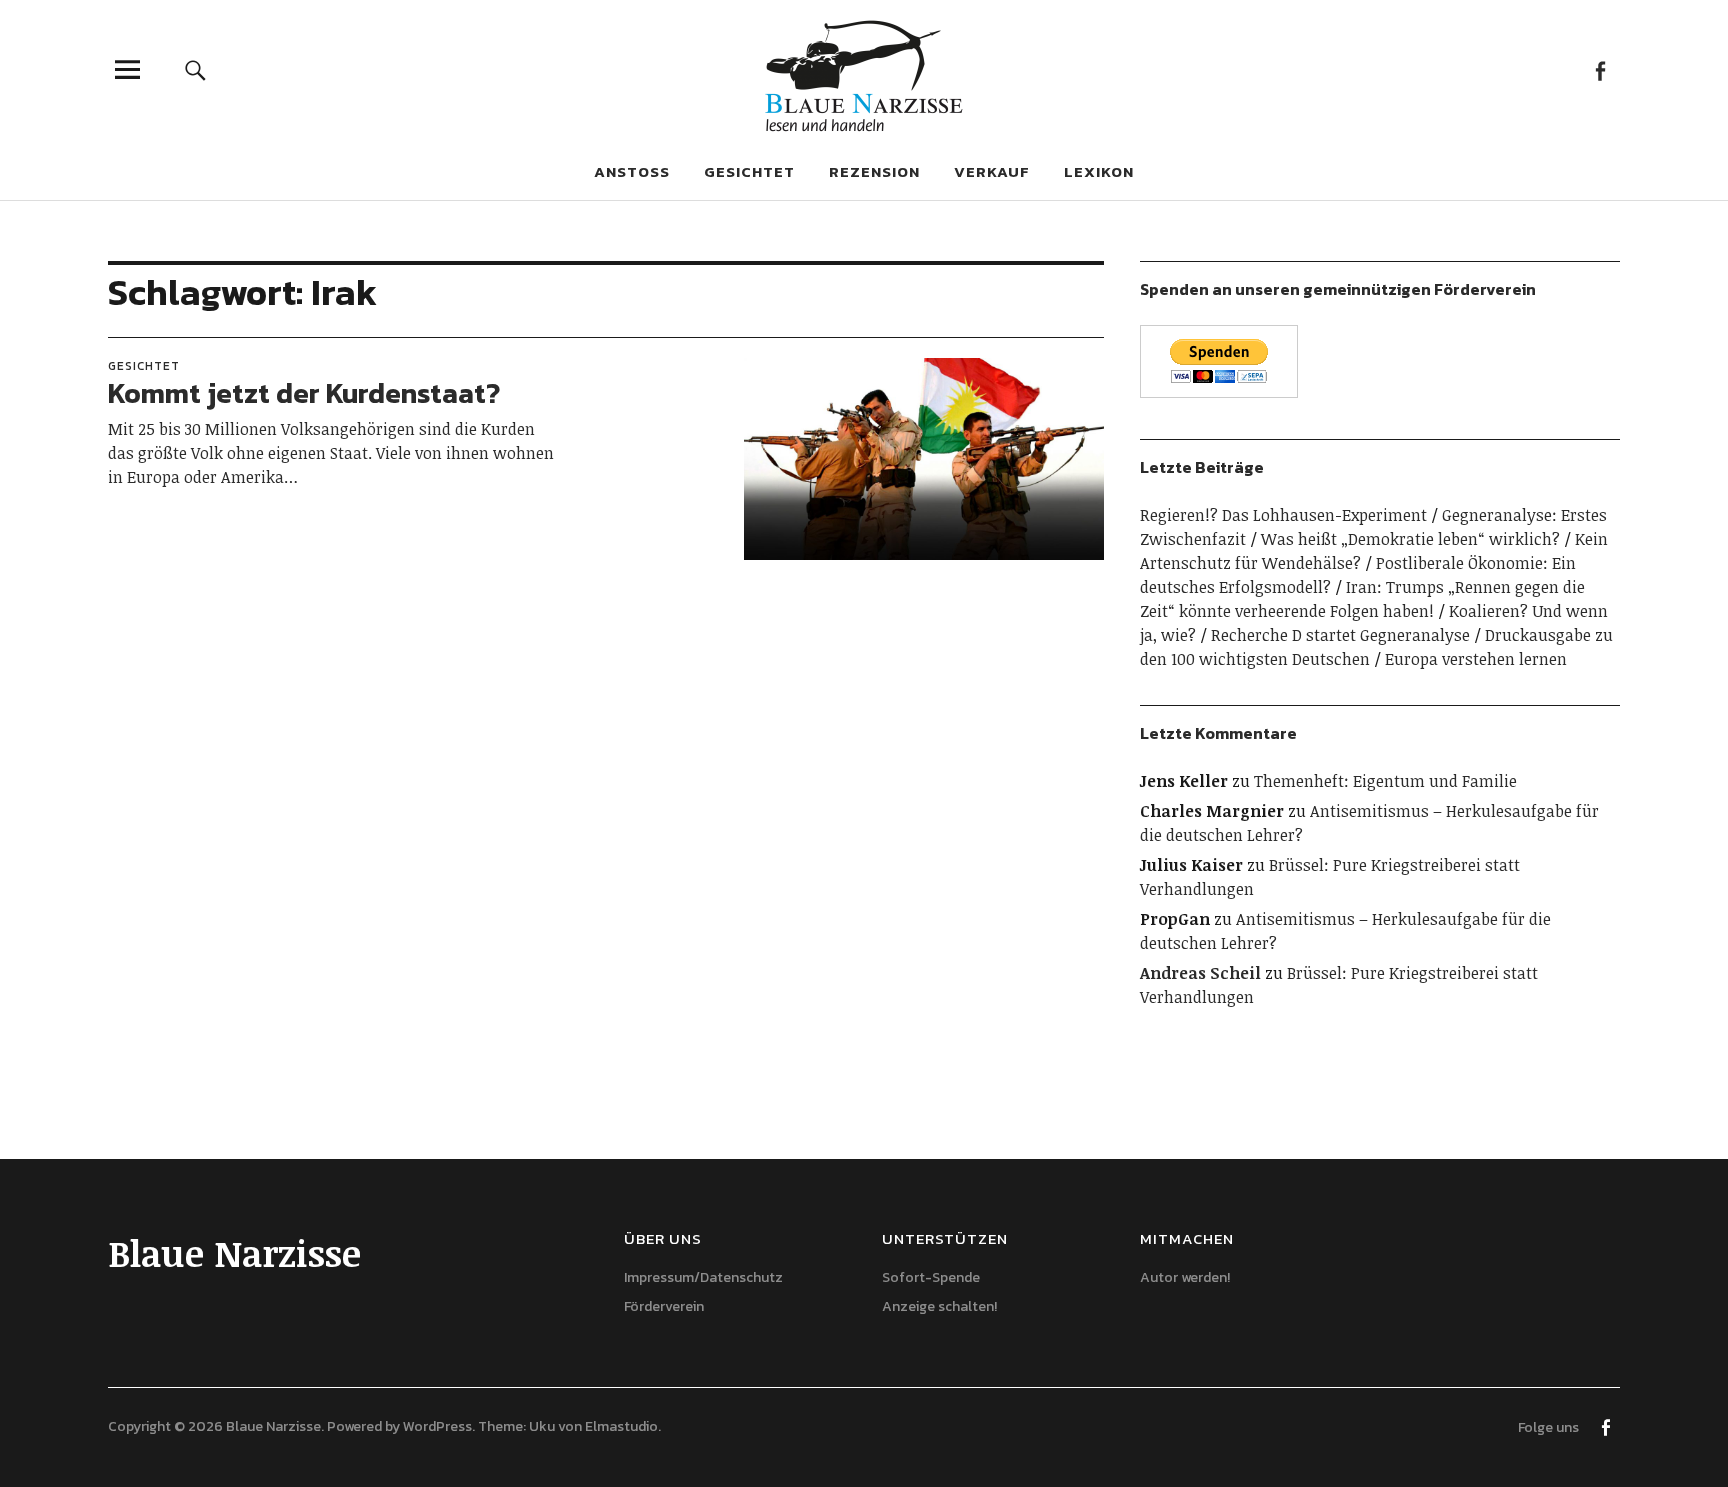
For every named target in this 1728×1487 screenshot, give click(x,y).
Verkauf (992, 171)
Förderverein (664, 1306)
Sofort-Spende (931, 1277)
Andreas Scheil (1200, 973)
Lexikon (1099, 171)
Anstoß (632, 171)
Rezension (874, 171)
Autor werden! (1185, 1277)
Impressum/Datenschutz (703, 1277)
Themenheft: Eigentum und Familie (1385, 781)
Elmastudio (621, 1426)
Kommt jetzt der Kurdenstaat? (304, 393)
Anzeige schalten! (939, 1306)
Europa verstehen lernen (1476, 659)
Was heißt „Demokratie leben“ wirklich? (1410, 539)
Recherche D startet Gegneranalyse (1340, 635)
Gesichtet (749, 171)
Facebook (1599, 69)
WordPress (437, 1426)
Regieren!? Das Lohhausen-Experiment (1283, 515)
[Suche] (196, 69)
